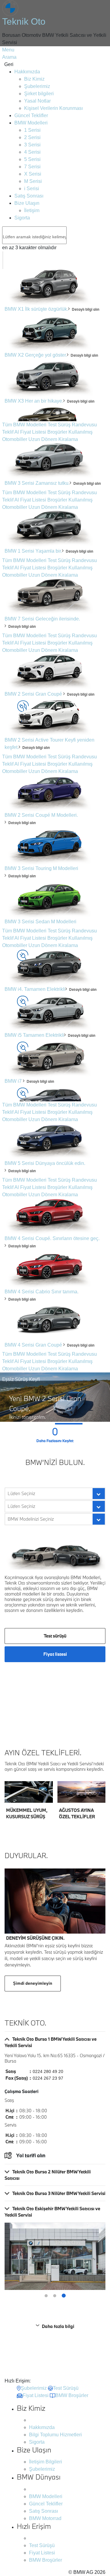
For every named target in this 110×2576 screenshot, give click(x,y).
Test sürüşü (55, 1636)
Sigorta (22, 218)
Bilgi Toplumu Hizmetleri (55, 2435)
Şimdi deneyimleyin (33, 1983)
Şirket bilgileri (39, 94)
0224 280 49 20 (48, 2071)
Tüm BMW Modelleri (24, 425)
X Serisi (33, 174)
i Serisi (32, 189)
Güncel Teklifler (31, 115)
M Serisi (33, 181)
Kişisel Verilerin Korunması (53, 108)
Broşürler (57, 432)
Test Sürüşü (42, 2545)
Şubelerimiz (37, 86)
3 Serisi (32, 145)
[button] (14, 1424)
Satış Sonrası (29, 196)
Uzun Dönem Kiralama (53, 439)
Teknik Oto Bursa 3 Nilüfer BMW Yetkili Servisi (59, 2193)
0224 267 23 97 (48, 2078)
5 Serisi (32, 159)
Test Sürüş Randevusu (72, 425)
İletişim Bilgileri (46, 2462)
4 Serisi (32, 152)
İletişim (32, 210)
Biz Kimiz (34, 79)
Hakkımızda (27, 72)
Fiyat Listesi (33, 432)
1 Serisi (32, 130)
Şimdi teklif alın (24, 1791)
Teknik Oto (24, 21)
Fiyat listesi (55, 1654)
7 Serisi (32, 167)
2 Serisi (32, 137)
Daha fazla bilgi (58, 2326)
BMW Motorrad (45, 2518)
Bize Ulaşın (27, 203)
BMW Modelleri (31, 123)
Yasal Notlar (37, 101)
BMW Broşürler (46, 2560)
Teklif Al (11, 432)
